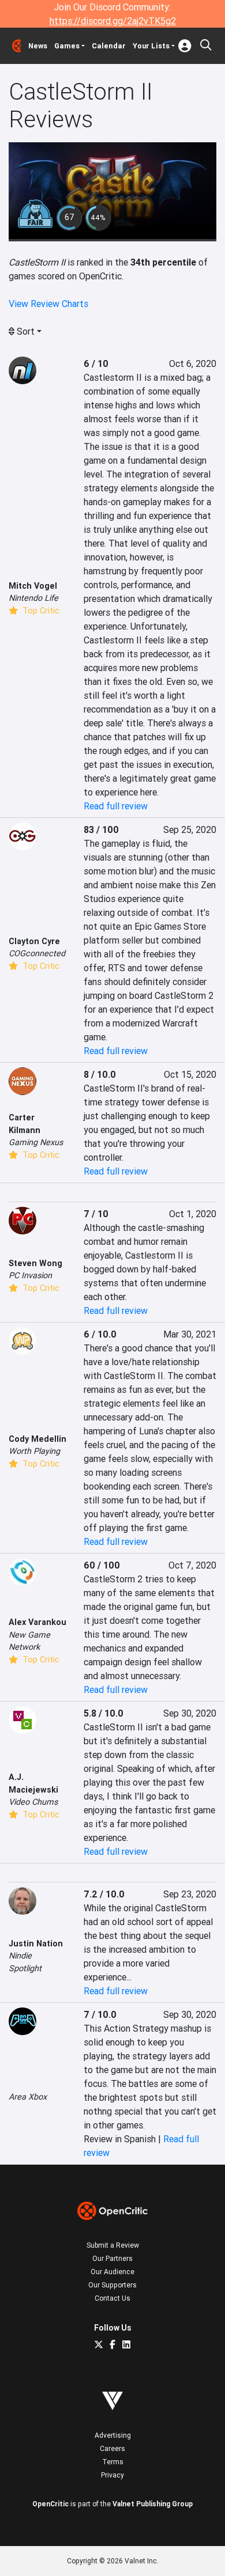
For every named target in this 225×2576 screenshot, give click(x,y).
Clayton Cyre (34, 941)
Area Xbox (28, 2097)
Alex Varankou (37, 1622)
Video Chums (33, 1802)
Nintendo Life (33, 598)
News (38, 46)
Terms (113, 2462)
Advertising (113, 2435)
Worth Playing (34, 1451)
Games (67, 46)
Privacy (112, 2475)
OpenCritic (50, 2504)
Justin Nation (36, 1944)
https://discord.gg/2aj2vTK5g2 (113, 21)
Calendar (109, 46)
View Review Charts (48, 304)
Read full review (116, 806)
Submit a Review (113, 2245)
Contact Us (112, 2298)
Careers (112, 2448)
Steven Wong (35, 1263)
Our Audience (112, 2272)
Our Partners (112, 2258)
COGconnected (37, 953)
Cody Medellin (37, 1439)
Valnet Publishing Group (153, 2504)
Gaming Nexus (36, 1142)
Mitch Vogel (33, 586)
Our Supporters (112, 2285)
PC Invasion (30, 1275)
